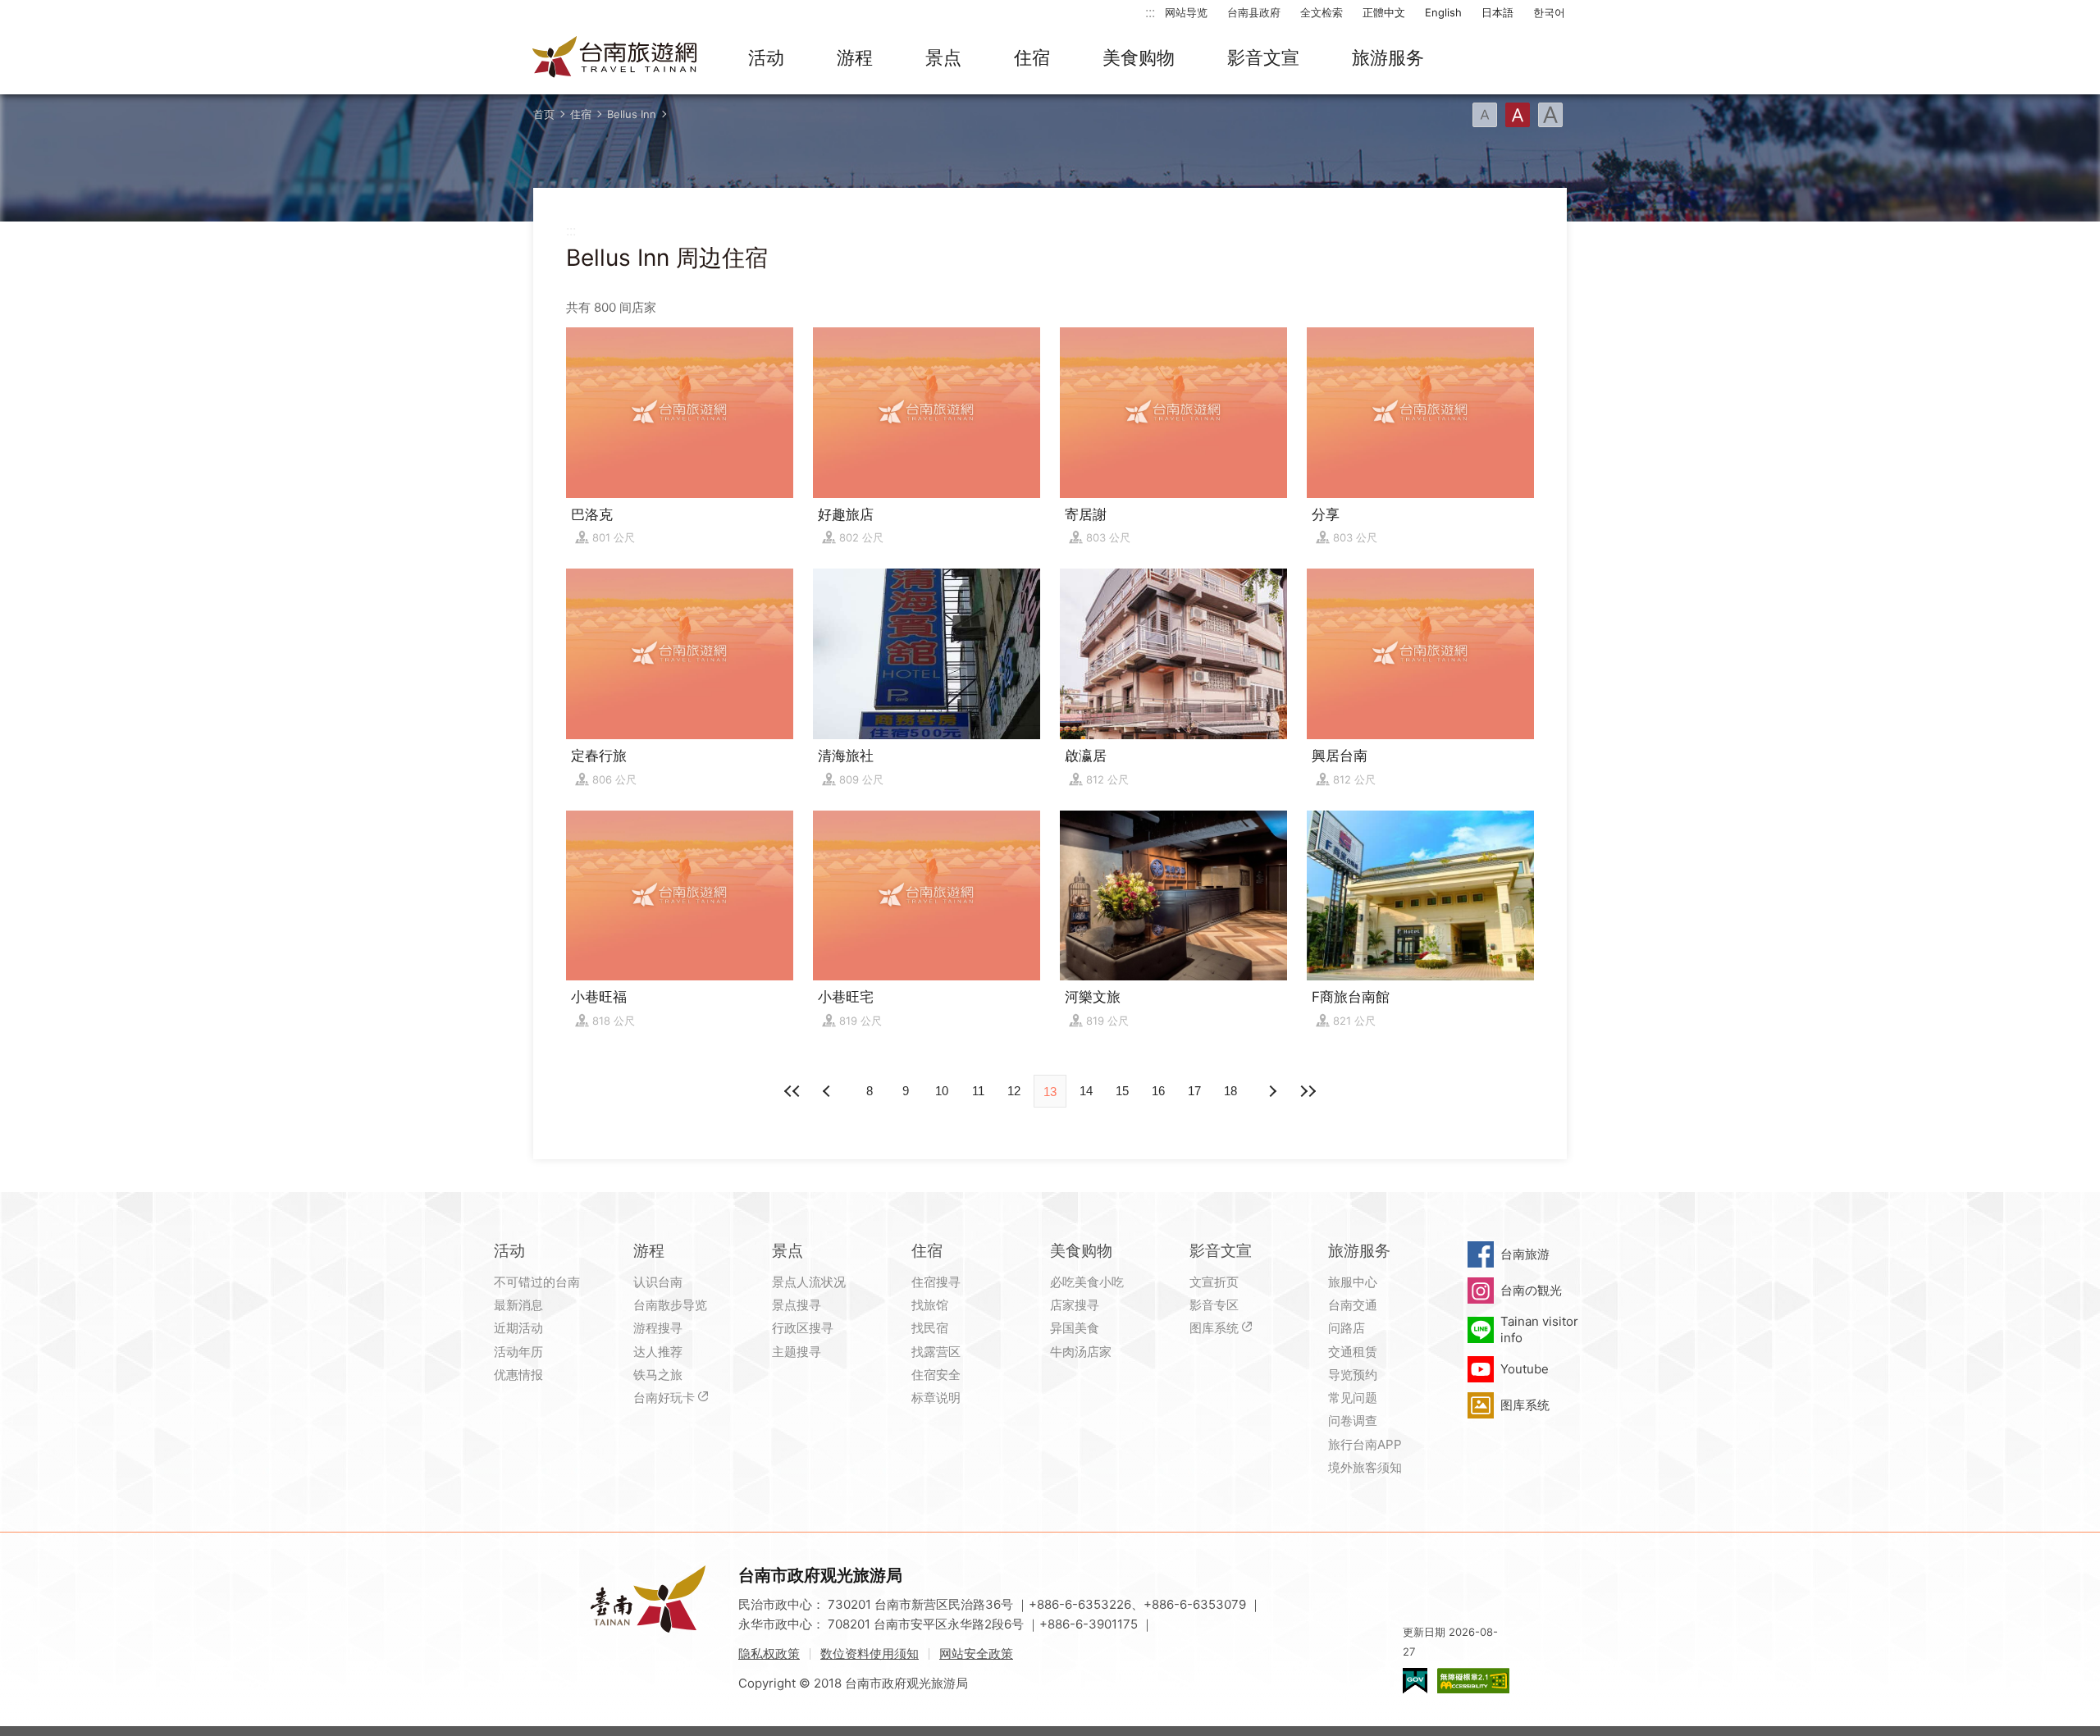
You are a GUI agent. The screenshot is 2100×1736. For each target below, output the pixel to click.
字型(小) (1485, 115)
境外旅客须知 (1365, 1467)
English (1443, 12)
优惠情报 (518, 1375)
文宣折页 (1214, 1282)
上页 (1271, 1091)
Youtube (1525, 1369)
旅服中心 (1353, 1282)
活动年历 (518, 1352)
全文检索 (1322, 12)
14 (1086, 1091)
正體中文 (1384, 12)
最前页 (792, 1091)
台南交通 (1353, 1305)
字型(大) (1550, 115)
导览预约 (1353, 1375)
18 (1230, 1091)
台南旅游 (1525, 1254)
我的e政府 (1415, 1681)
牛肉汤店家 (1081, 1352)
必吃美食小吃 (1087, 1282)
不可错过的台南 (537, 1282)
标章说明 (936, 1398)
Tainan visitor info (1539, 1329)
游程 (855, 57)
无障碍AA (1473, 1681)
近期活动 (518, 1328)
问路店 (1347, 1328)
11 (978, 1091)
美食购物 (1139, 57)
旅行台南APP (1365, 1444)
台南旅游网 (615, 58)
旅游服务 (1388, 57)
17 (1194, 1091)
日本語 (1497, 12)
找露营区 (936, 1352)
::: (1150, 12)
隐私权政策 (769, 1654)
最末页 (1308, 1091)
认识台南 (658, 1282)
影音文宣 (1263, 57)
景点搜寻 (797, 1305)
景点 (943, 57)
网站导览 (1186, 12)
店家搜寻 (1075, 1305)
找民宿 (930, 1328)
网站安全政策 (976, 1654)
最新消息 (518, 1305)
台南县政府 (1254, 12)
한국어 (1549, 12)
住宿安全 (936, 1375)
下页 (829, 1091)
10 (942, 1091)
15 (1122, 1091)
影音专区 (1214, 1305)
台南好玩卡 (664, 1398)
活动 (766, 57)
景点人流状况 (809, 1282)
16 (1158, 1091)
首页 (544, 114)
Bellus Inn (632, 114)
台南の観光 (1531, 1290)
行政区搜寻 (803, 1328)
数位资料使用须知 (870, 1654)
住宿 (1032, 57)
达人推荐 (658, 1352)
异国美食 (1075, 1328)
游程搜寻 (658, 1328)
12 (1014, 1091)
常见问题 (1353, 1398)
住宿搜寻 (936, 1282)
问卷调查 (1353, 1421)
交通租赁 (1353, 1352)
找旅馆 (930, 1305)
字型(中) (1518, 115)
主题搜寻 (797, 1352)
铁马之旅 (658, 1375)
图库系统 (1214, 1328)
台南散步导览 (670, 1305)
